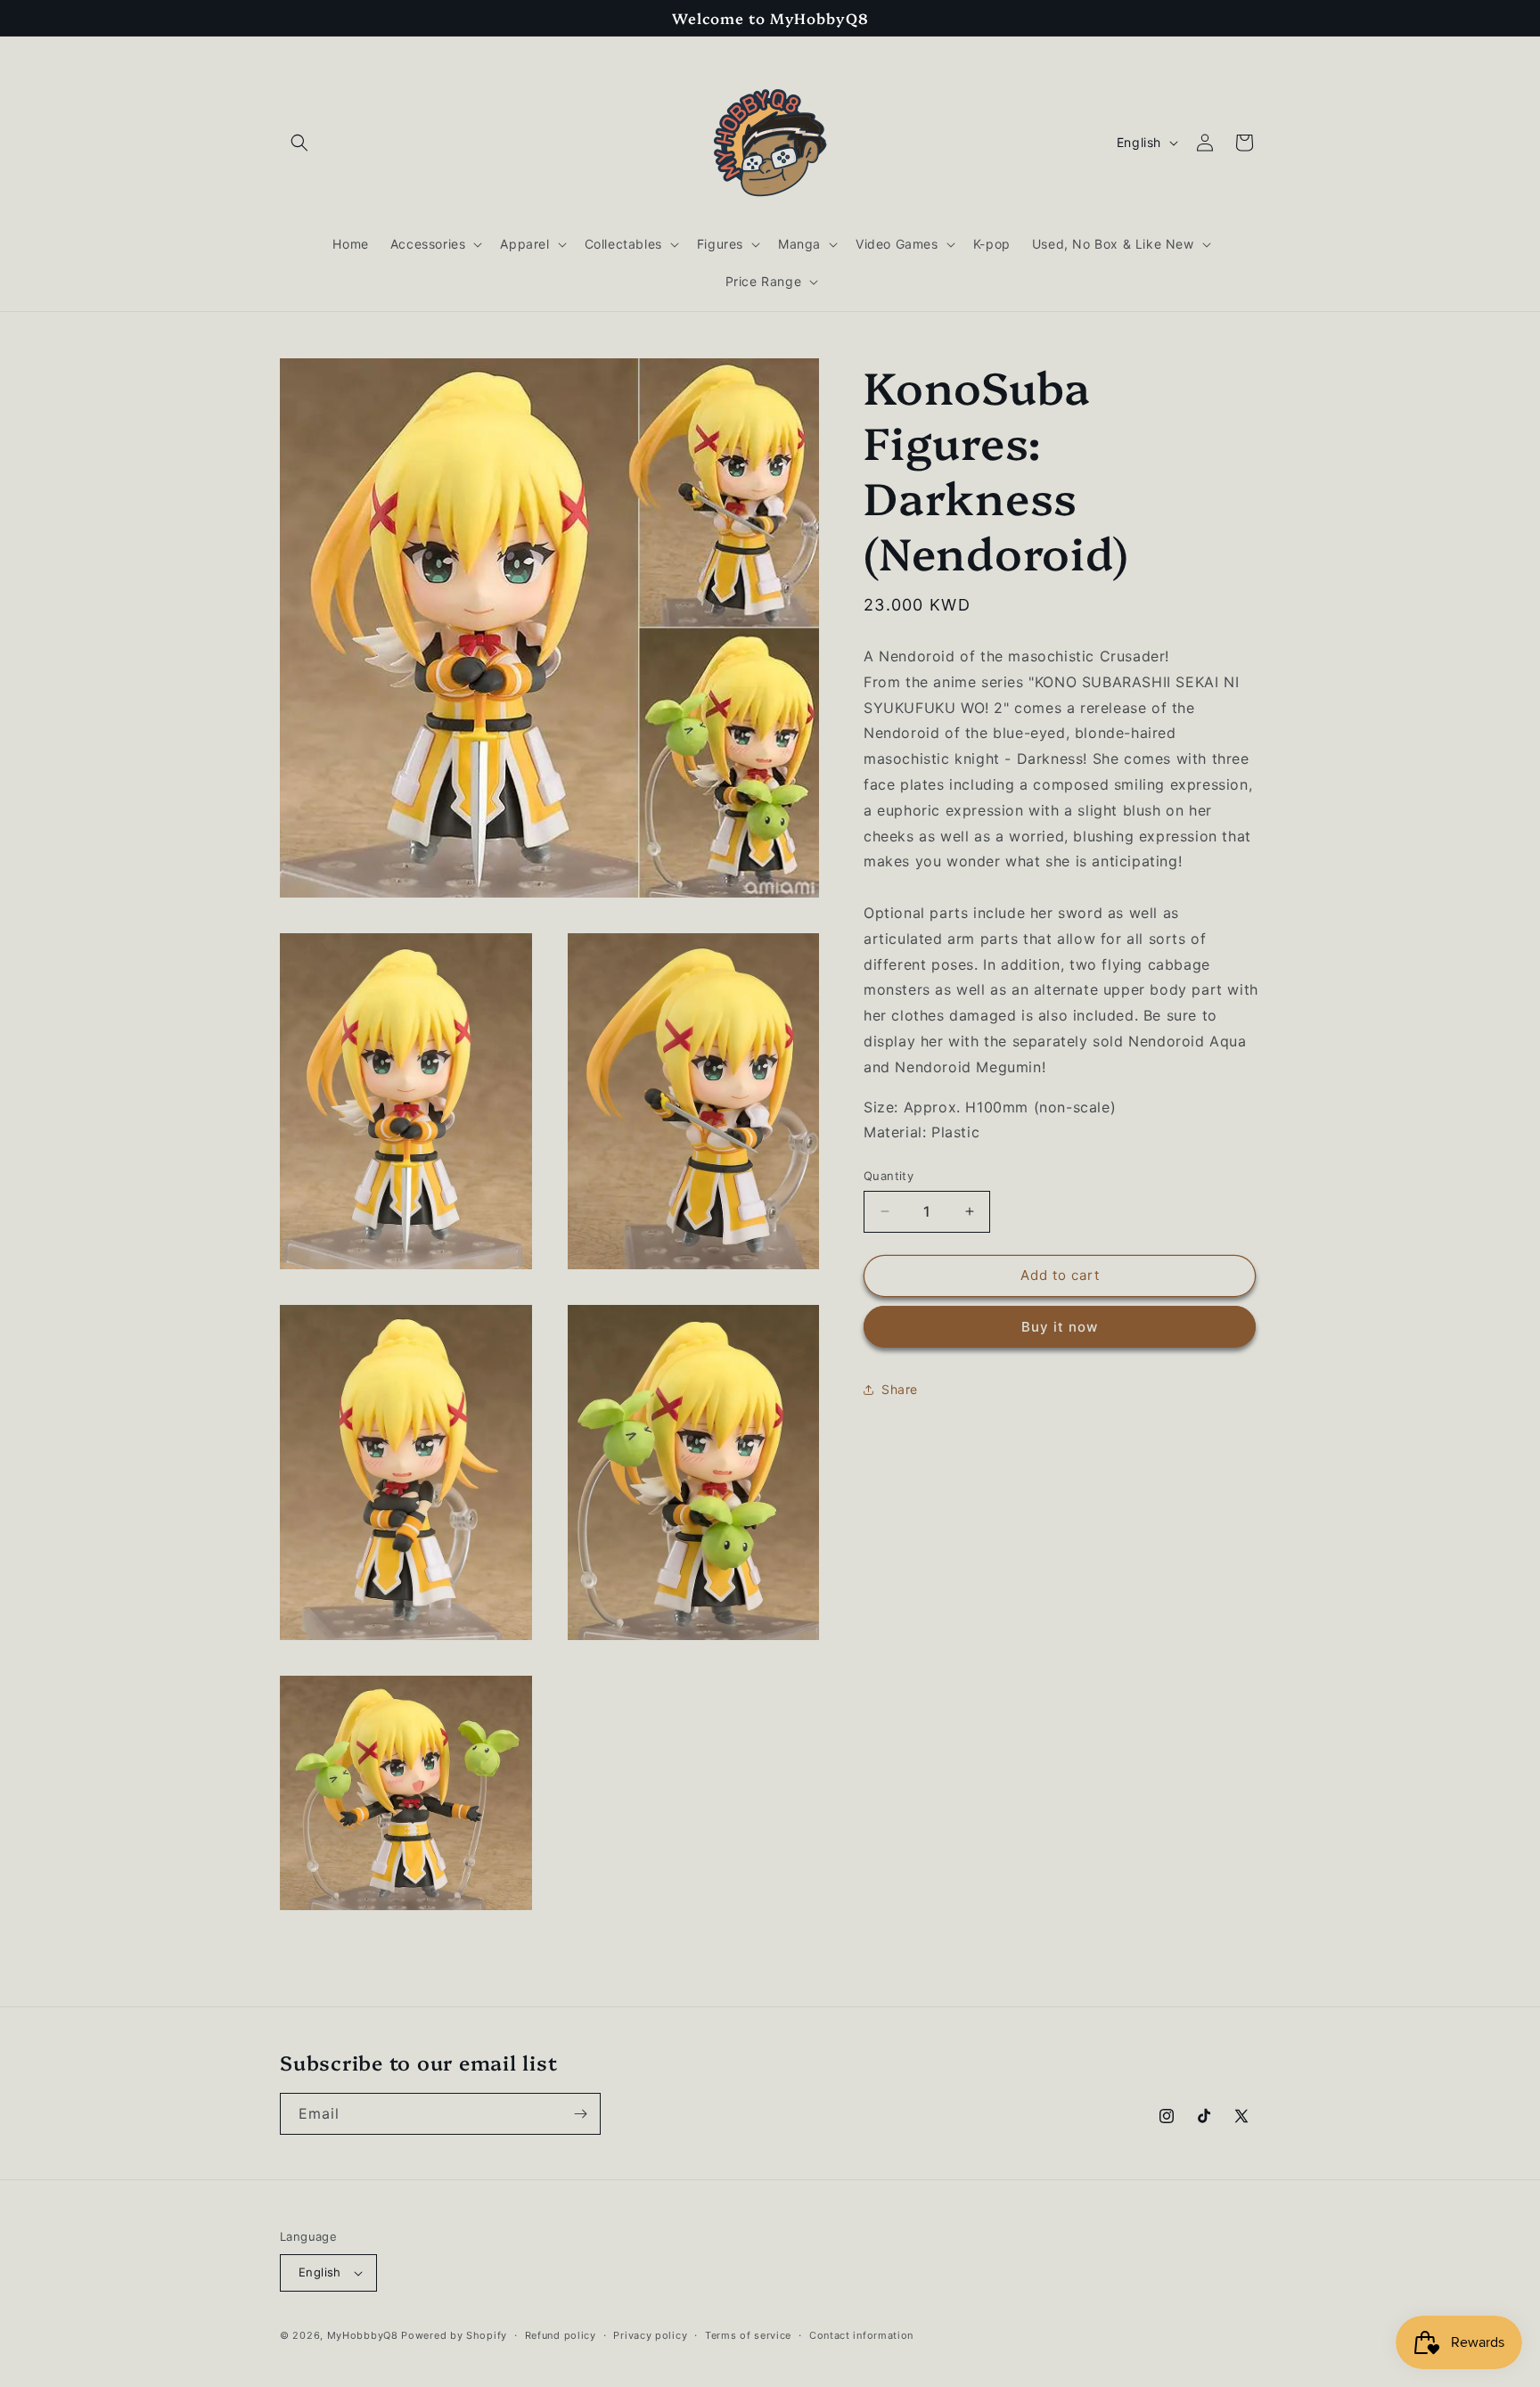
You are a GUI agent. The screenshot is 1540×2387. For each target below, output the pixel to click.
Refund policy (561, 2335)
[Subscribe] (580, 2114)
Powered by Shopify (454, 2335)
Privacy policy (650, 2335)
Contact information (861, 2335)
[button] (299, 143)
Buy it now (1060, 1327)
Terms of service (748, 2335)
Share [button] (900, 1389)
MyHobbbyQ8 (363, 2335)
